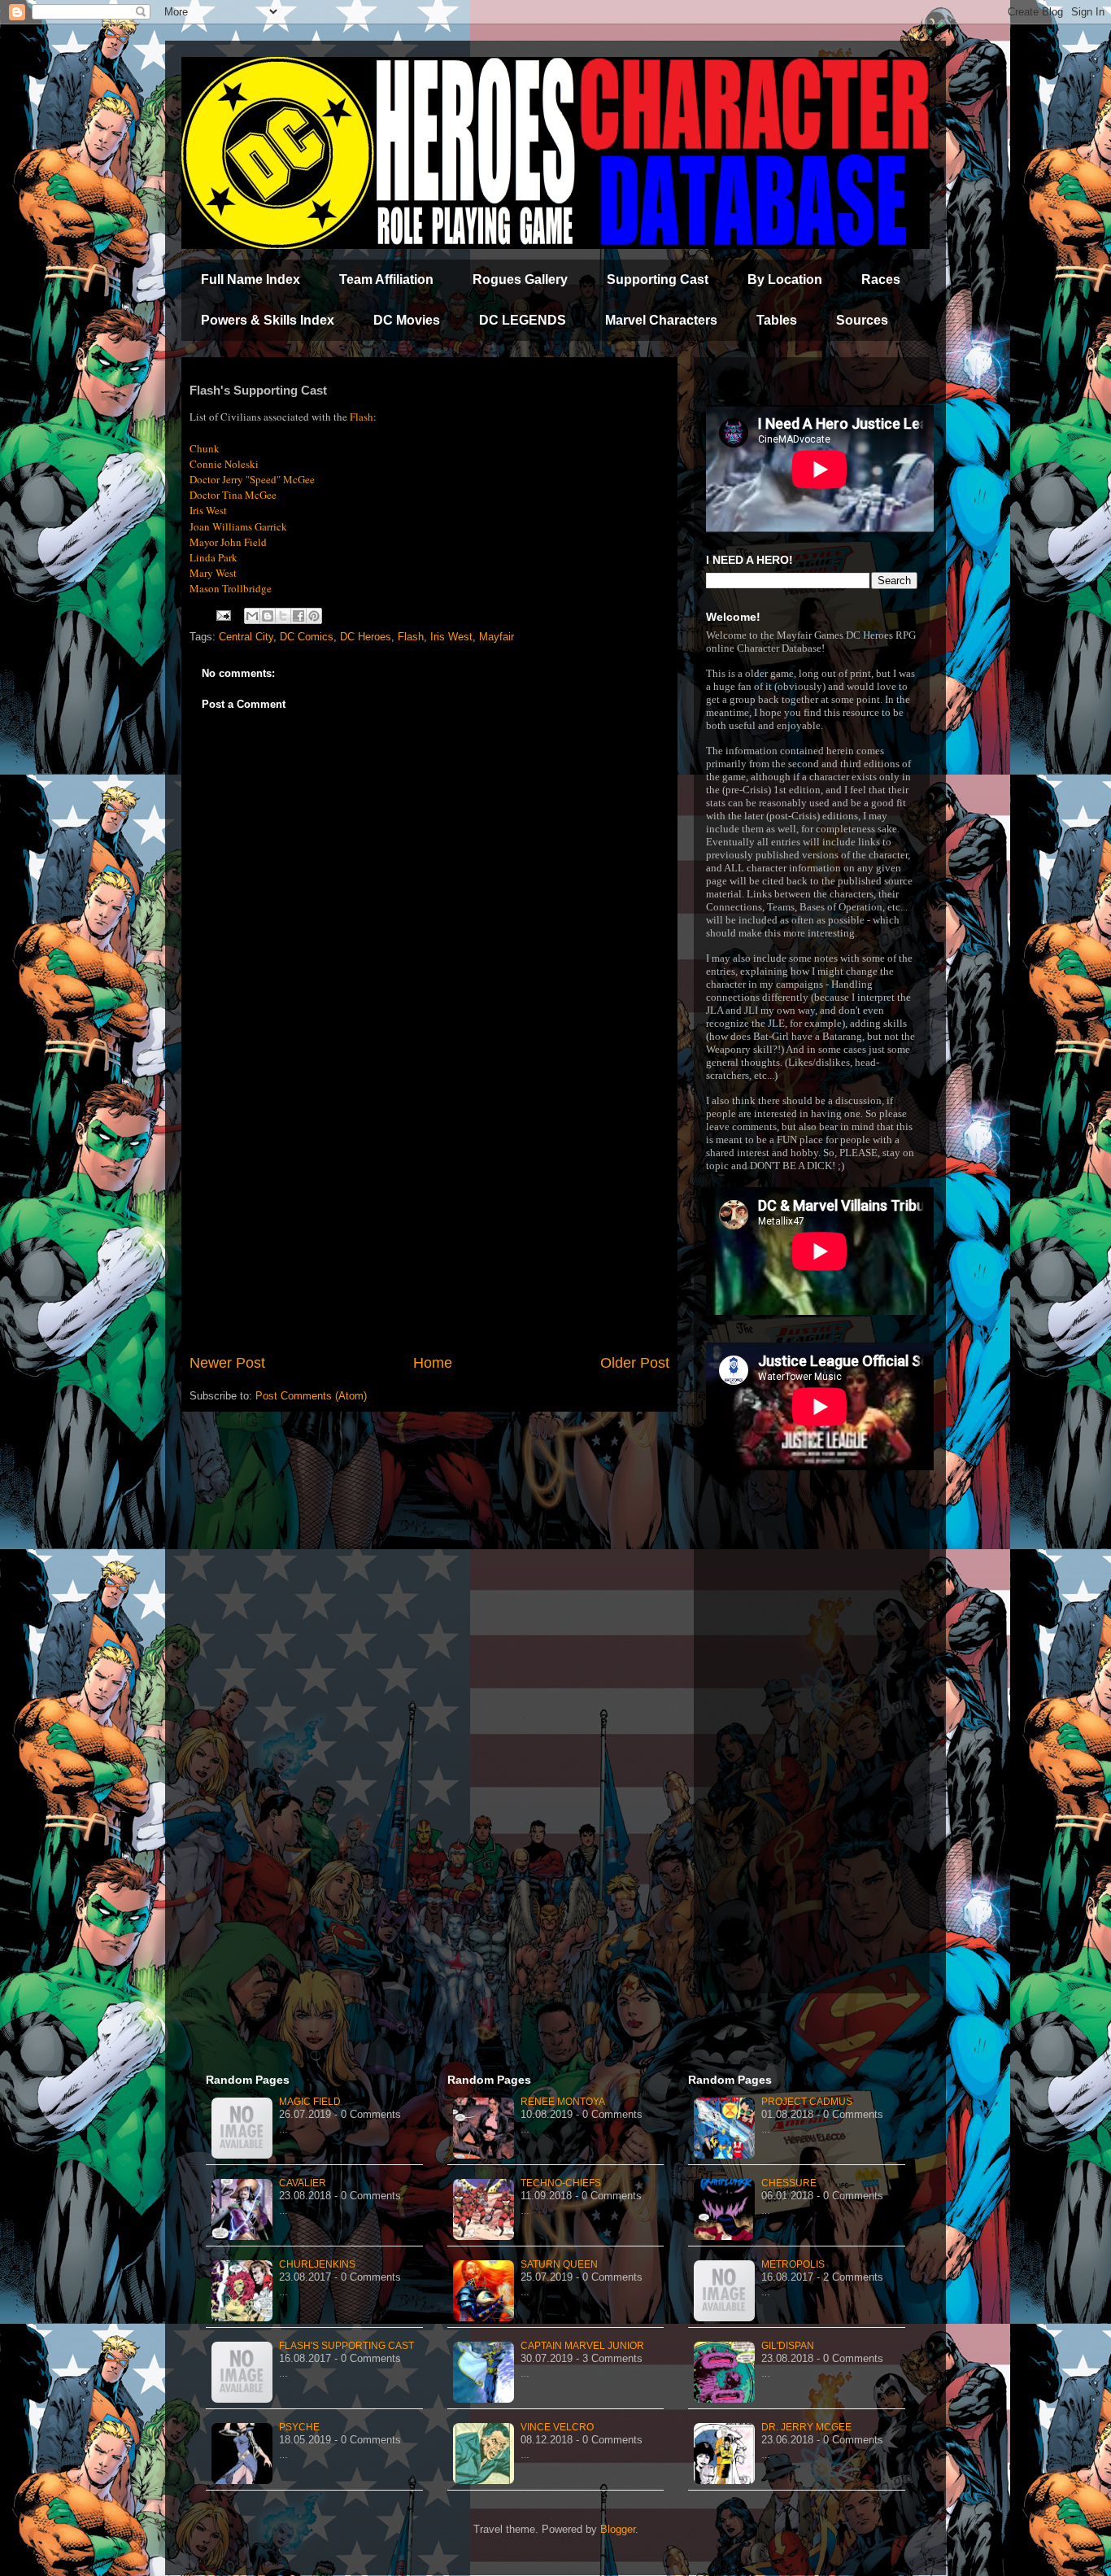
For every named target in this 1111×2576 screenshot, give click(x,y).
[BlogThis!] (268, 616)
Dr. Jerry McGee (806, 2427)
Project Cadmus (807, 2102)
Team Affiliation (386, 279)
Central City (246, 637)
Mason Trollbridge (231, 588)
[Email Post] (222, 615)
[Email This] (252, 616)
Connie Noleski (224, 464)
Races (881, 279)
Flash (411, 637)
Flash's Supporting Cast (346, 2346)
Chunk (205, 448)
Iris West (208, 510)
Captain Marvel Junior (582, 2346)
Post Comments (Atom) (311, 1396)
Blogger (618, 2529)
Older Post (635, 1363)
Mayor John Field (228, 542)
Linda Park (213, 557)
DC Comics (307, 637)
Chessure (789, 2183)
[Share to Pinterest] (314, 616)
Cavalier (303, 2183)
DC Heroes (366, 637)
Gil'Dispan (788, 2346)
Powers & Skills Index (268, 320)
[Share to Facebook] (298, 616)
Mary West (213, 573)
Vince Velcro (557, 2427)
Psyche (299, 2427)
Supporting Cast (658, 279)
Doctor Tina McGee (233, 495)
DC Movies (407, 320)
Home (433, 1363)
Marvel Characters (661, 320)
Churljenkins (317, 2264)
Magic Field (310, 2102)
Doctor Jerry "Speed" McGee (252, 479)
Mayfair (497, 637)
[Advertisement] (429, 1218)
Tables (777, 320)
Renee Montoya (563, 2102)
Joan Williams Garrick (238, 526)
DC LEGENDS (523, 320)
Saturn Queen (559, 2264)
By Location (785, 279)
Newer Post (227, 1363)
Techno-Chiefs (561, 2183)
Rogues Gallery (520, 279)
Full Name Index (251, 279)
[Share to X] (283, 616)
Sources (862, 320)
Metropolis (793, 2264)
